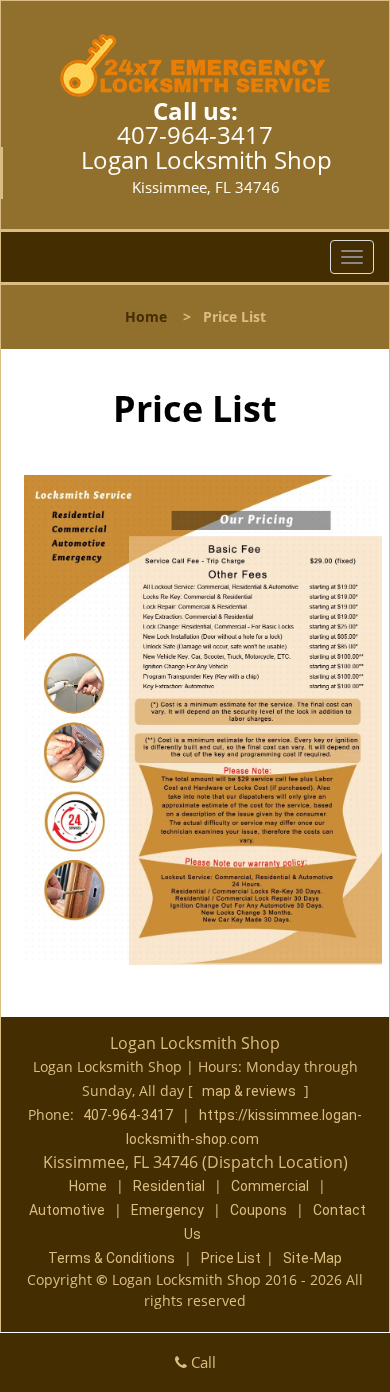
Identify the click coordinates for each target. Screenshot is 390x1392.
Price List (231, 1258)
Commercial (270, 1186)
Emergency (167, 1210)
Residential (169, 1186)
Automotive (67, 1210)
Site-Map (312, 1258)
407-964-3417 (195, 134)
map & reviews (250, 1091)
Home (146, 316)
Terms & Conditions (111, 1258)
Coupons (258, 1210)
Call (201, 1362)
